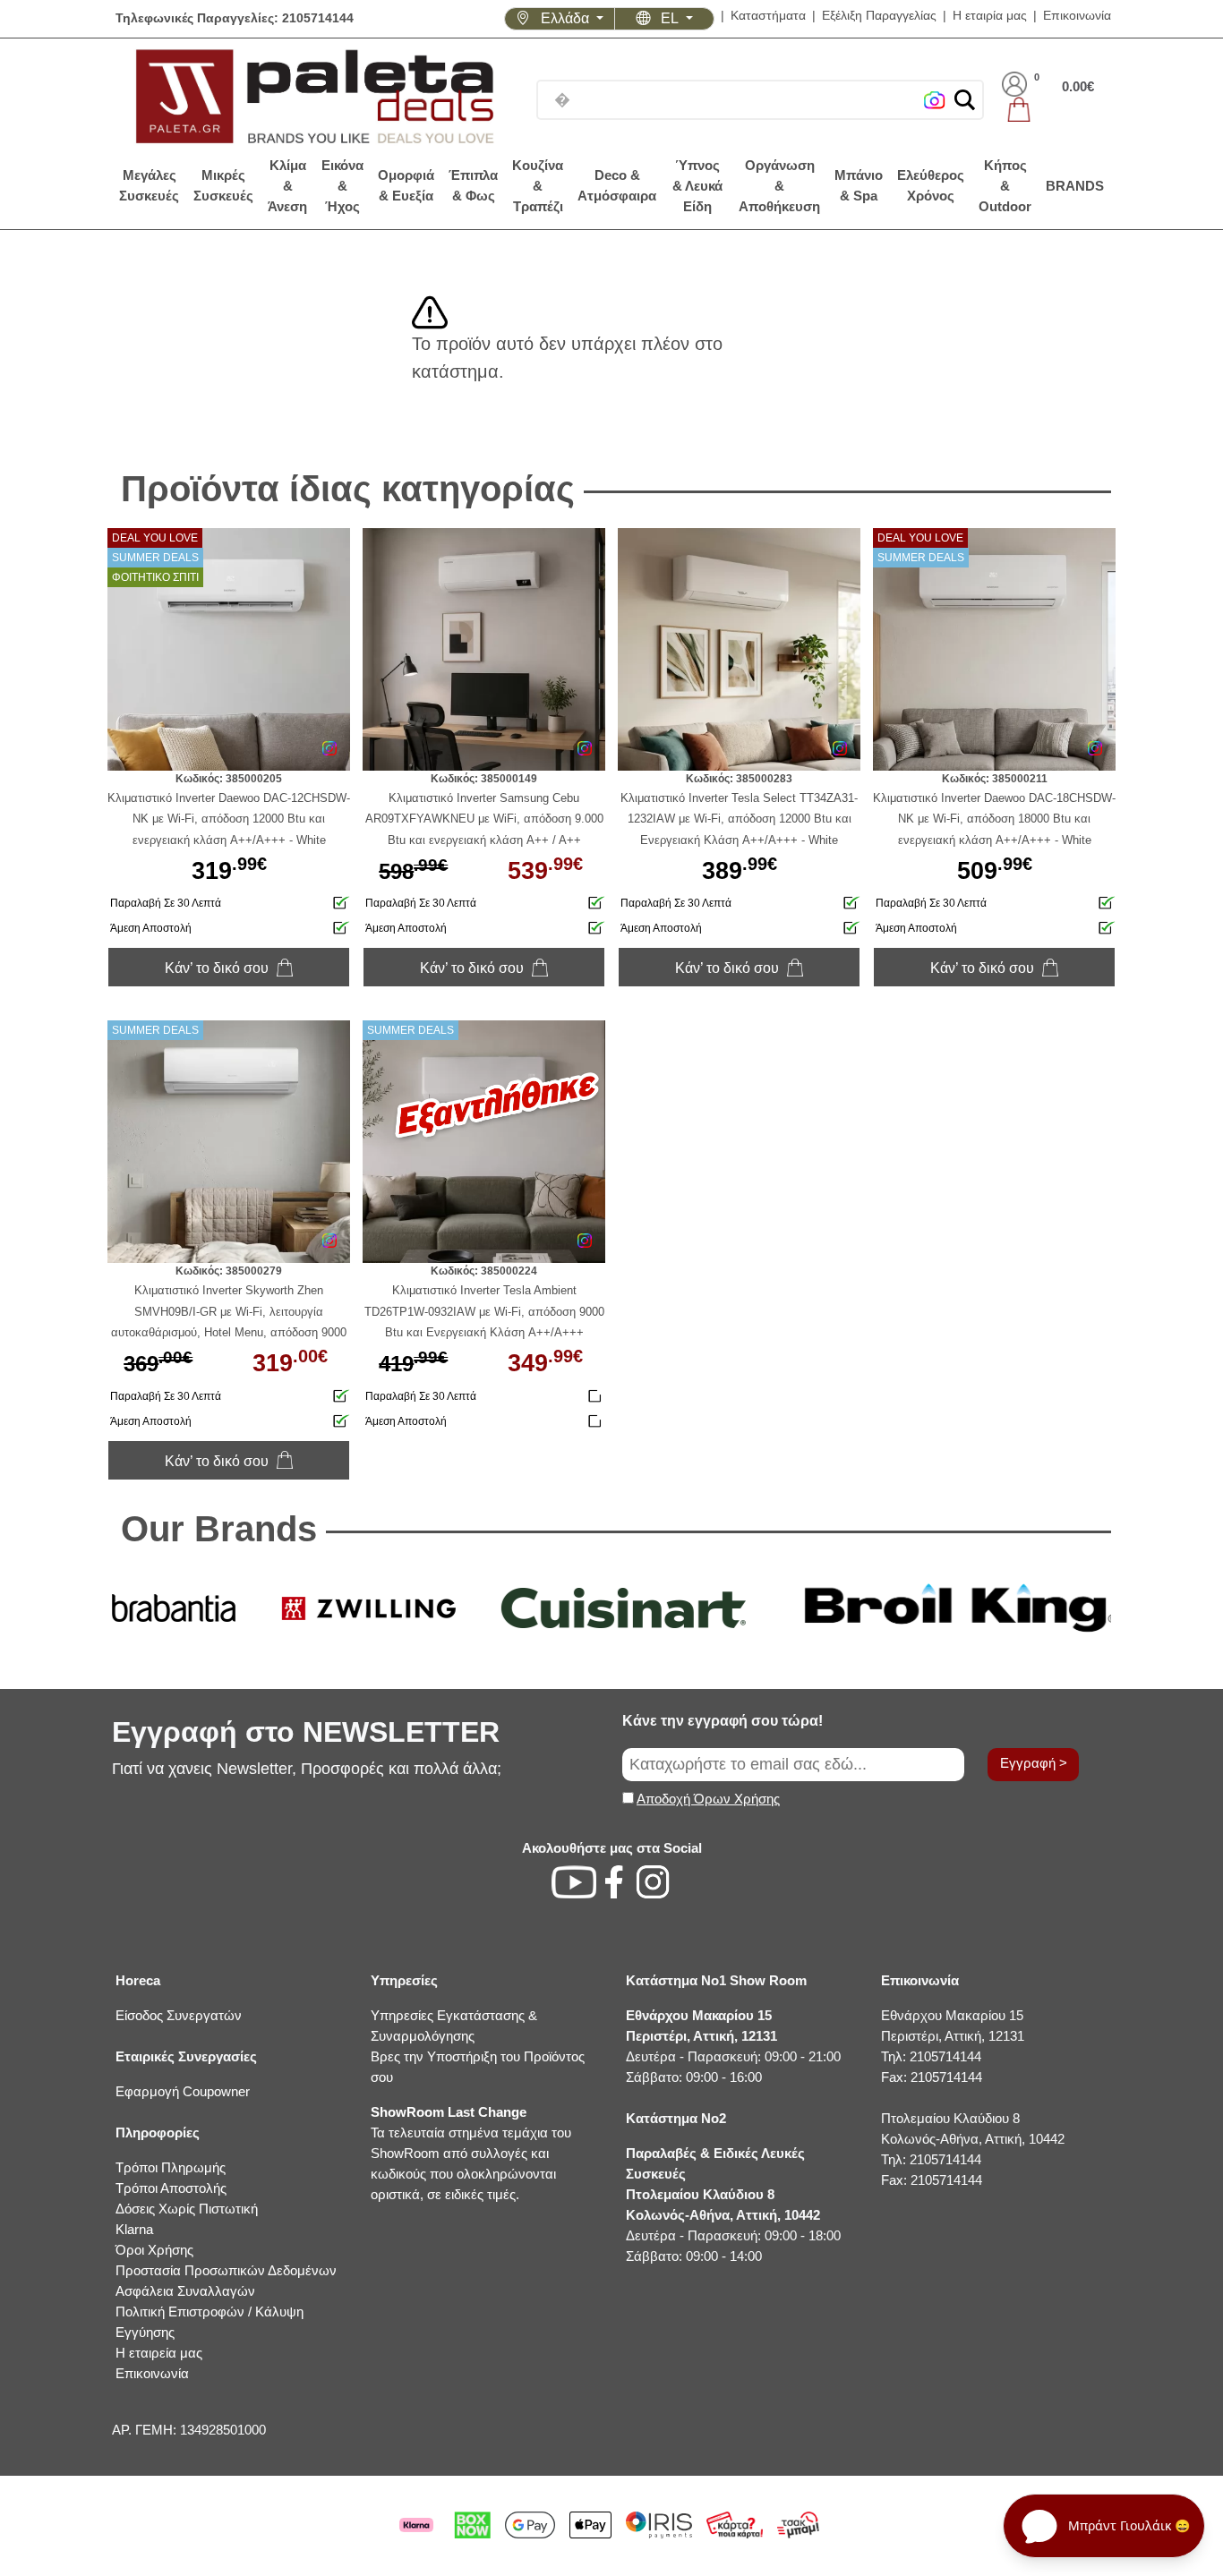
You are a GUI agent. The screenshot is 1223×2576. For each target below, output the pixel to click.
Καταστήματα (768, 16)
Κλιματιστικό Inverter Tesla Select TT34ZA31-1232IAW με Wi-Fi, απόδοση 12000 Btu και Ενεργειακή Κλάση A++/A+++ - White (739, 819)
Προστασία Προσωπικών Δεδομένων (226, 2270)
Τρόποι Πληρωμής (171, 2167)
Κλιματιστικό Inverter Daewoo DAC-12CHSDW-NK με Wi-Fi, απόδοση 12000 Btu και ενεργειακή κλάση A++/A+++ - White (229, 819)
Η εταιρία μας (990, 16)
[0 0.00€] (1048, 109)
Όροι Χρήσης (154, 2250)
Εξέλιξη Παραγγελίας (879, 16)
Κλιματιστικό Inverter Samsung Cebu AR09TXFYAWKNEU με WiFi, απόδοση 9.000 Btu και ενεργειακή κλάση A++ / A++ (484, 819)
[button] (965, 100)
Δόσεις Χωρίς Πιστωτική (187, 2209)
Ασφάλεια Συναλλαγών (185, 2291)
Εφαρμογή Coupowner (183, 2091)
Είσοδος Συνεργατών (179, 2015)
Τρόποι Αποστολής (171, 2188)
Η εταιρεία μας (159, 2353)
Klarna (134, 2229)
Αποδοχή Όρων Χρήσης (708, 1799)
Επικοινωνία (1077, 16)
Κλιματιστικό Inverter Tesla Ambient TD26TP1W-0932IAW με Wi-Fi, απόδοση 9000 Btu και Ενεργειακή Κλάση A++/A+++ (484, 1311)
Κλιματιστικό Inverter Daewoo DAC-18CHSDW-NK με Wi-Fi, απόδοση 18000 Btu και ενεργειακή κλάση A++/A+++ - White (994, 819)
